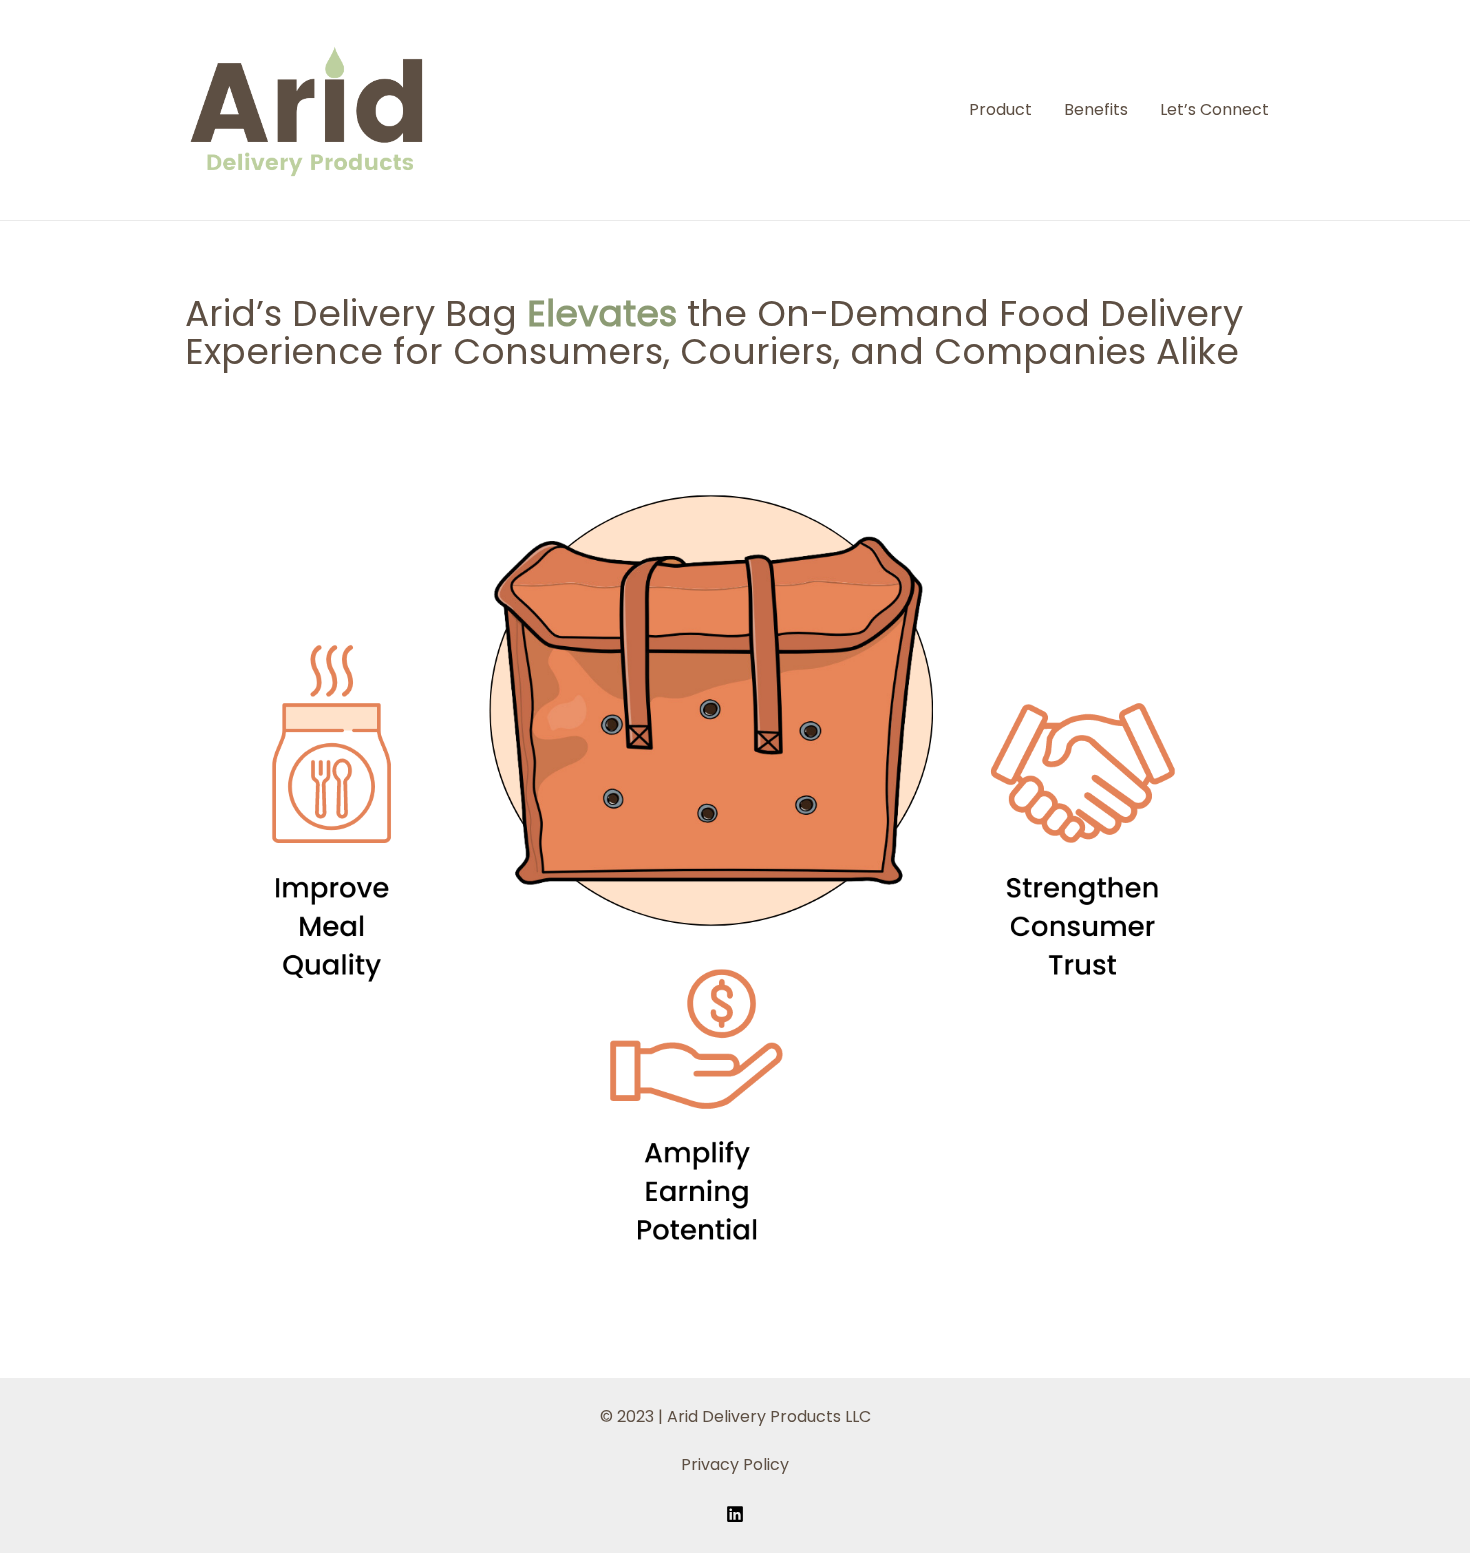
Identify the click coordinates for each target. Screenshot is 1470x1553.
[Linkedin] (735, 1514)
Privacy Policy (735, 1464)
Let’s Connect (1214, 109)
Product (1000, 109)
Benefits (1096, 109)
